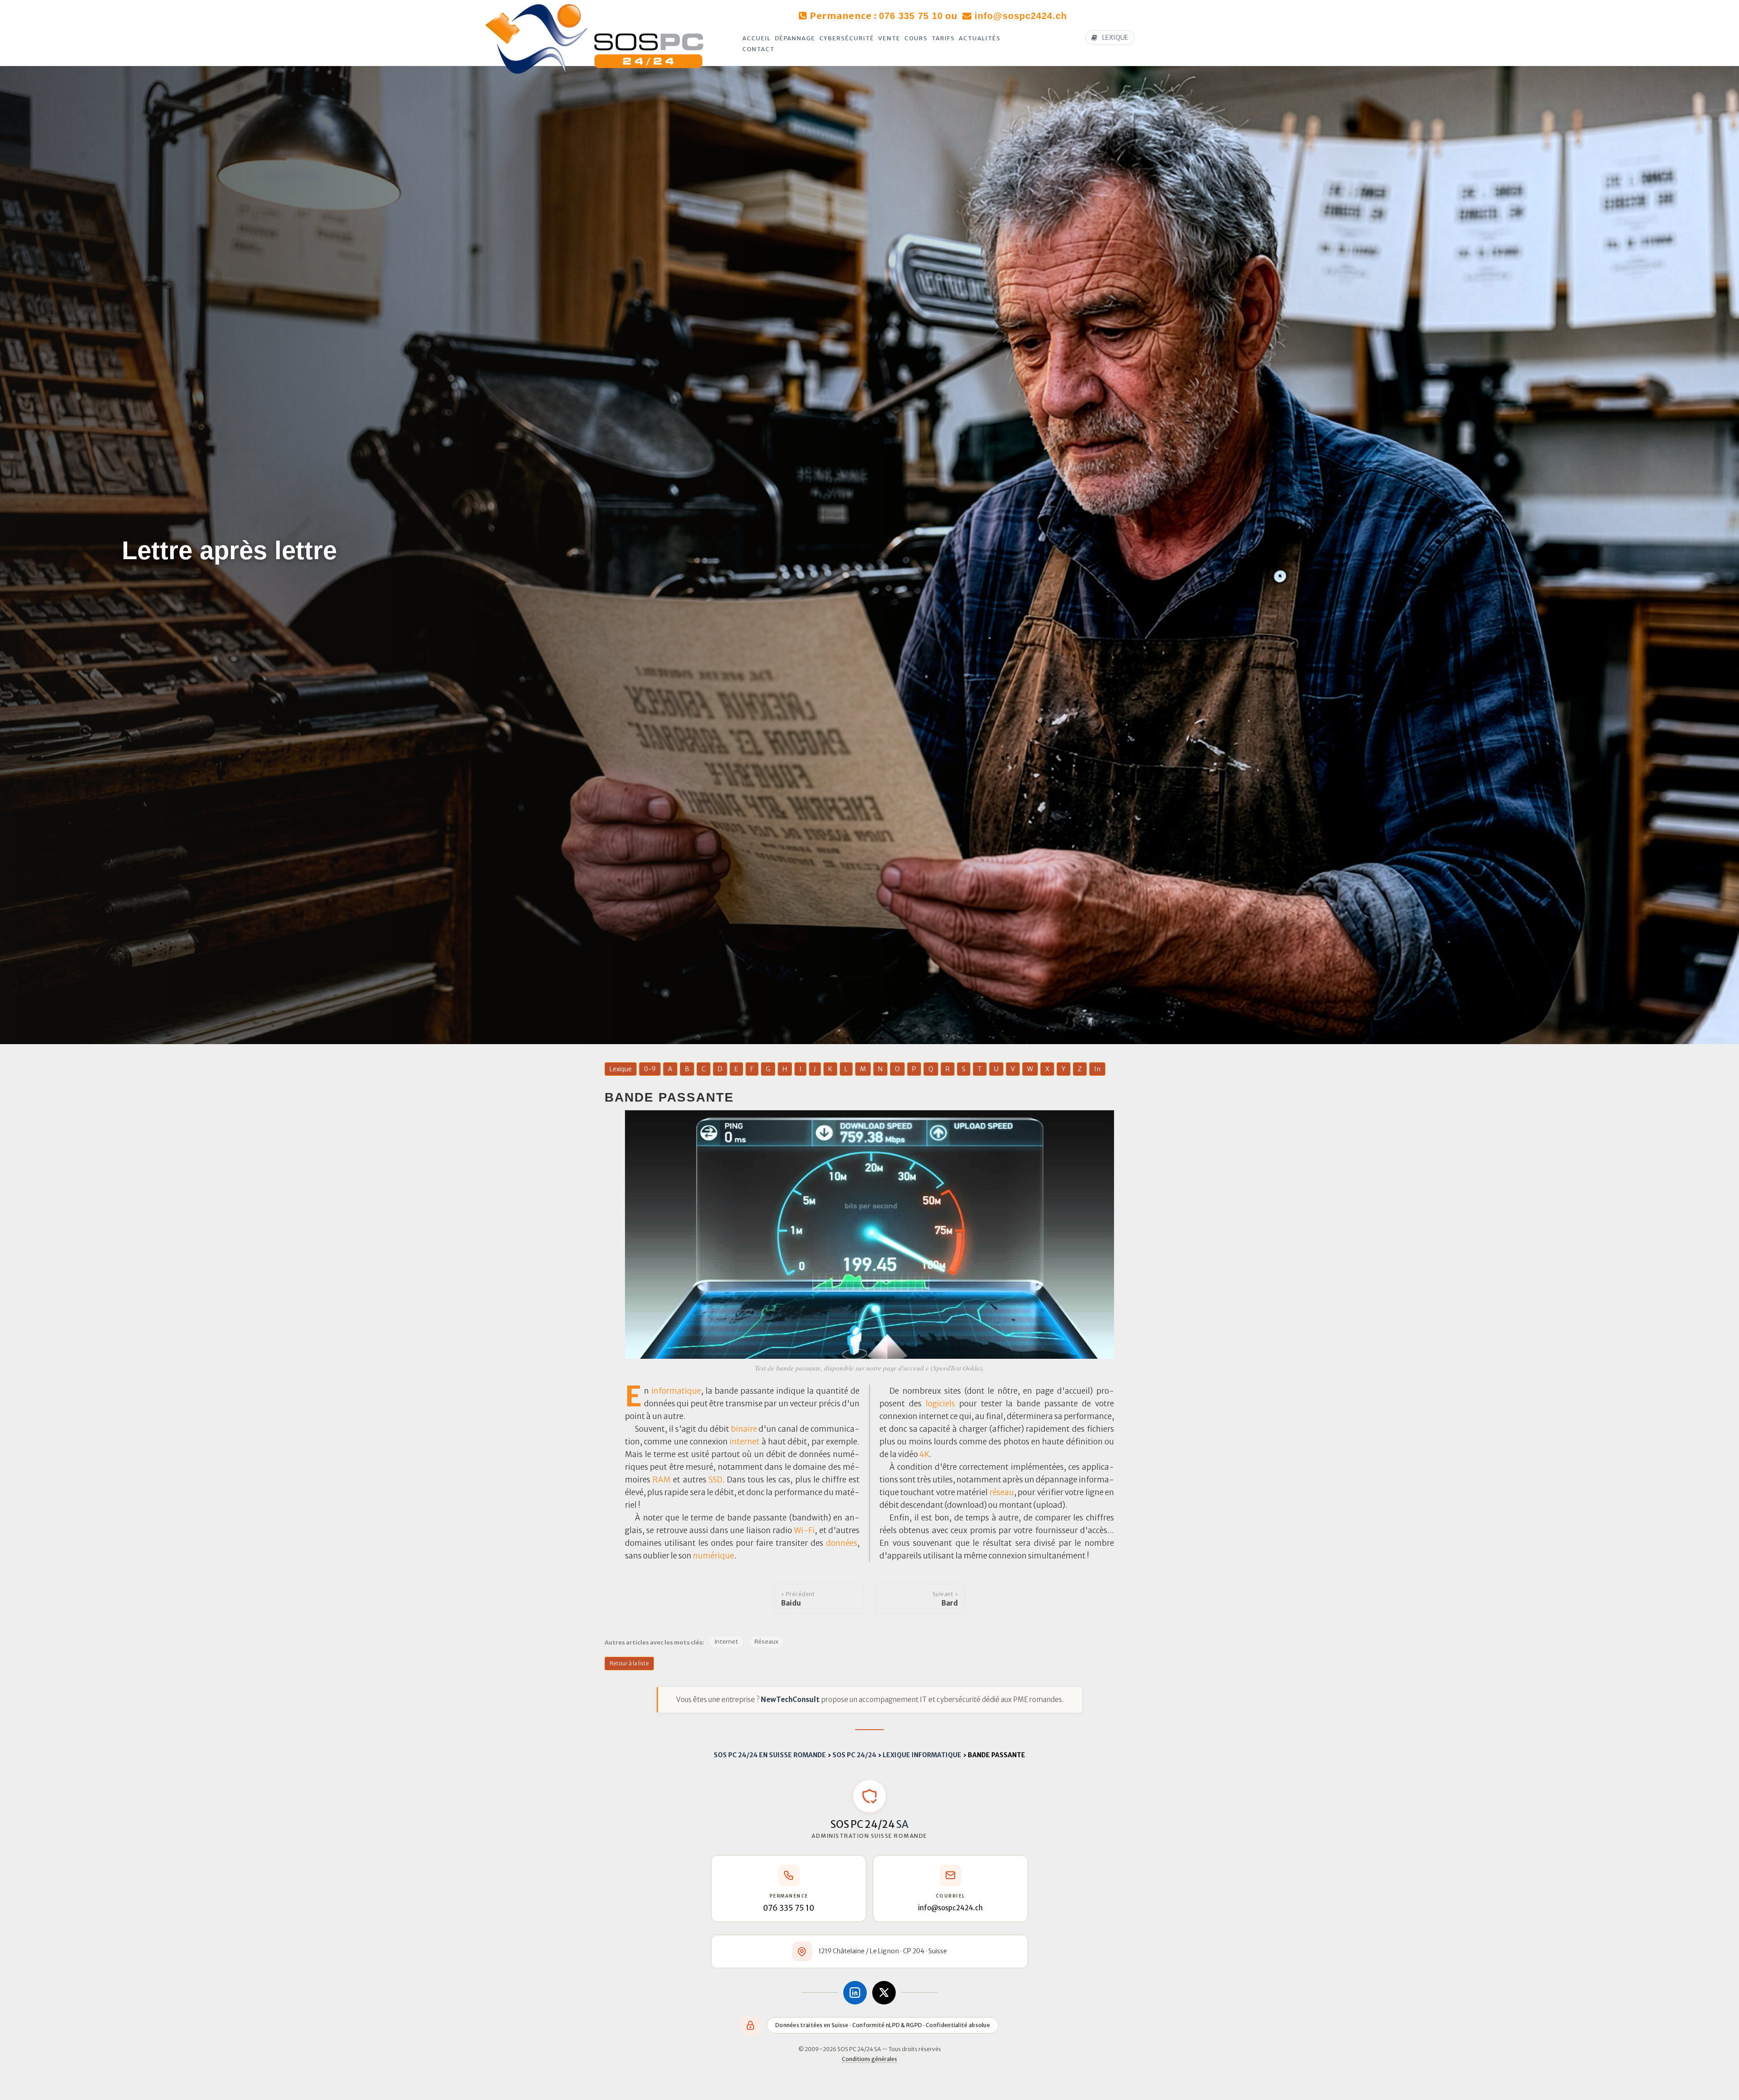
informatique (676, 1391)
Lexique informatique (922, 1755)
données (842, 1543)
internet (745, 1442)
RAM (662, 1480)
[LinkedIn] (855, 1993)
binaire (744, 1429)
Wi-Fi (804, 1530)
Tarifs (943, 38)
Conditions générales (869, 2059)
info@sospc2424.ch (1021, 16)
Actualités (980, 38)
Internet (726, 1642)
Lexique (621, 1069)
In (1097, 1069)
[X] (884, 1993)
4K (924, 1454)
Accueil (757, 38)
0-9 (650, 1069)
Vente (889, 38)
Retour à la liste (629, 1663)
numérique (713, 1556)
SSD (716, 1480)
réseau (1002, 1492)
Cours (916, 38)
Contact (758, 49)
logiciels (940, 1404)
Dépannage (795, 38)
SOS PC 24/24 (854, 1755)
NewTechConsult (790, 1700)
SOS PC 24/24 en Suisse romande (770, 1755)
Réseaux (766, 1642)
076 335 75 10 (911, 16)
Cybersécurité (847, 38)
